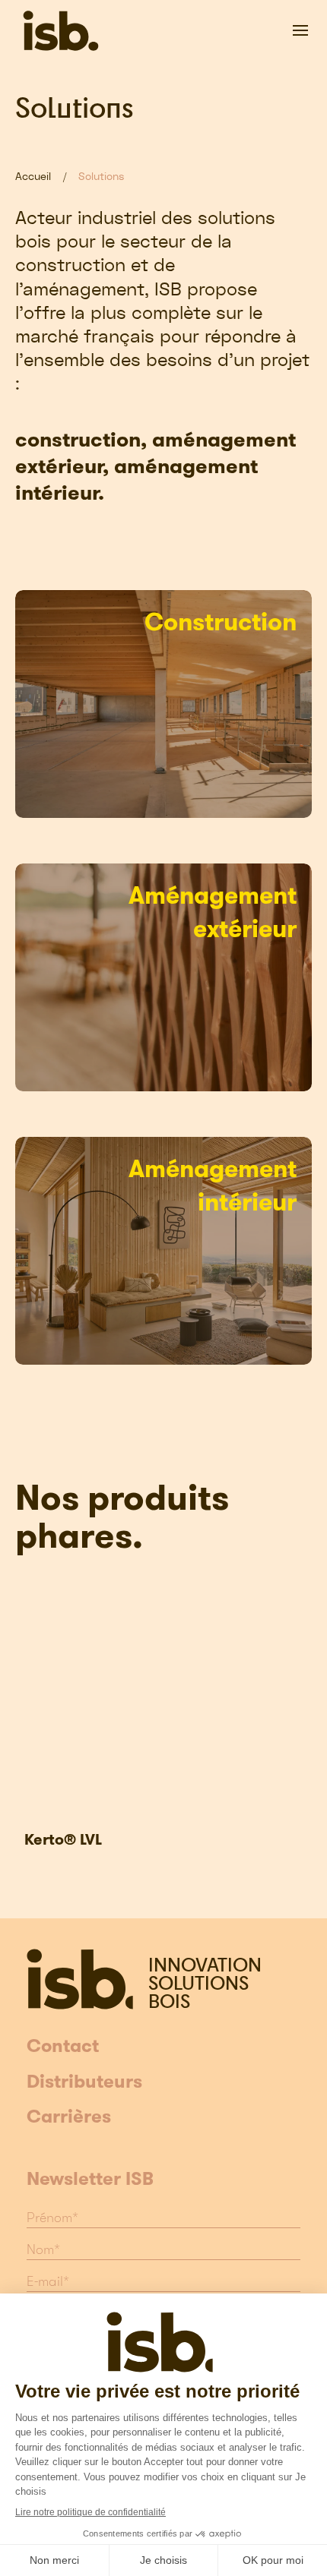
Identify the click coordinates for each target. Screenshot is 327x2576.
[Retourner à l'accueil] (61, 30)
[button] (300, 30)
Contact (63, 2047)
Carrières (69, 2117)
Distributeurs (84, 2082)
